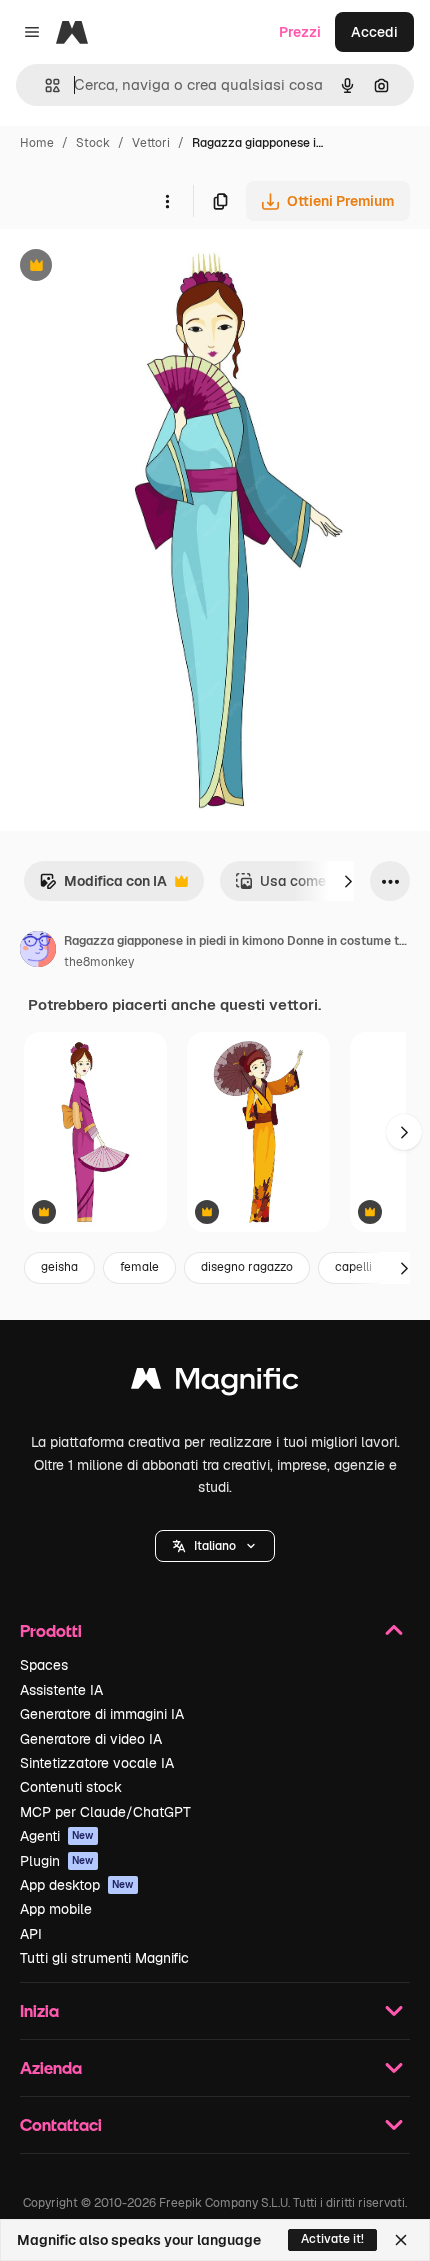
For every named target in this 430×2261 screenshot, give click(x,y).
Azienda (51, 2067)
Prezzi (300, 32)
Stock (93, 143)
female (139, 1267)
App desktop (77, 1885)
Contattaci (61, 2124)
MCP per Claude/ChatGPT (105, 1812)
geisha (59, 1267)
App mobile (56, 1909)
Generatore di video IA (91, 1739)
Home (37, 143)
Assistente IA (61, 1690)
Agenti (57, 1836)
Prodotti (51, 1630)
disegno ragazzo (247, 1267)
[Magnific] (215, 1383)
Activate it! (332, 2239)
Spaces (44, 1665)
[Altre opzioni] (167, 201)
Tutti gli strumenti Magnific (104, 1958)
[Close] (401, 2240)
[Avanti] (348, 881)
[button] (215, 1546)
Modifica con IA (103, 886)
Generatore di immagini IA (102, 1714)
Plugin (57, 1861)
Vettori (151, 143)
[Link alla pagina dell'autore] (38, 952)
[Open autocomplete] (44, 85)
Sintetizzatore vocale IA (97, 1763)
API (31, 1934)
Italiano (215, 1546)
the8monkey (99, 962)
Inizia (39, 2010)
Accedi (374, 32)
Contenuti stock (71, 1787)
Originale (132, 267)
